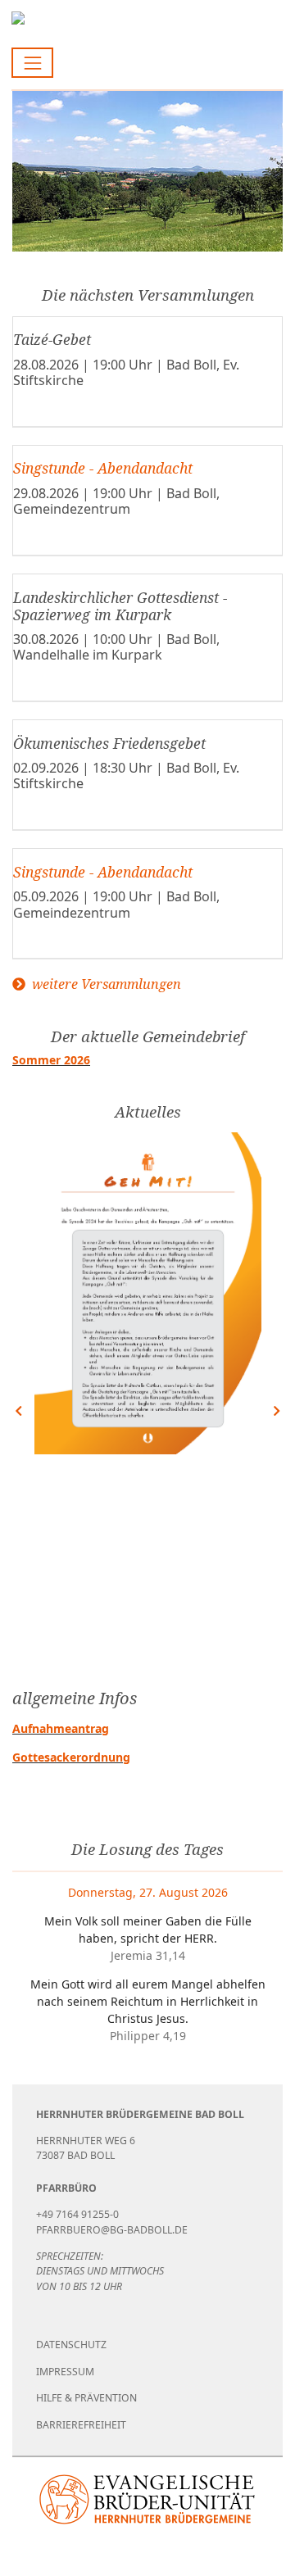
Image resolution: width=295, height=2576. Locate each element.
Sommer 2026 (51, 1060)
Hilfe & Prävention (86, 2398)
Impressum (65, 2372)
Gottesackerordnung (71, 1757)
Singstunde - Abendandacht (103, 468)
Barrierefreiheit (81, 2425)
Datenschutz (71, 2345)
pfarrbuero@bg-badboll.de (112, 2230)
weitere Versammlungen (105, 984)
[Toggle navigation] (32, 63)
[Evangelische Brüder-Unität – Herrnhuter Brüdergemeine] (147, 2499)
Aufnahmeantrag (61, 1728)
